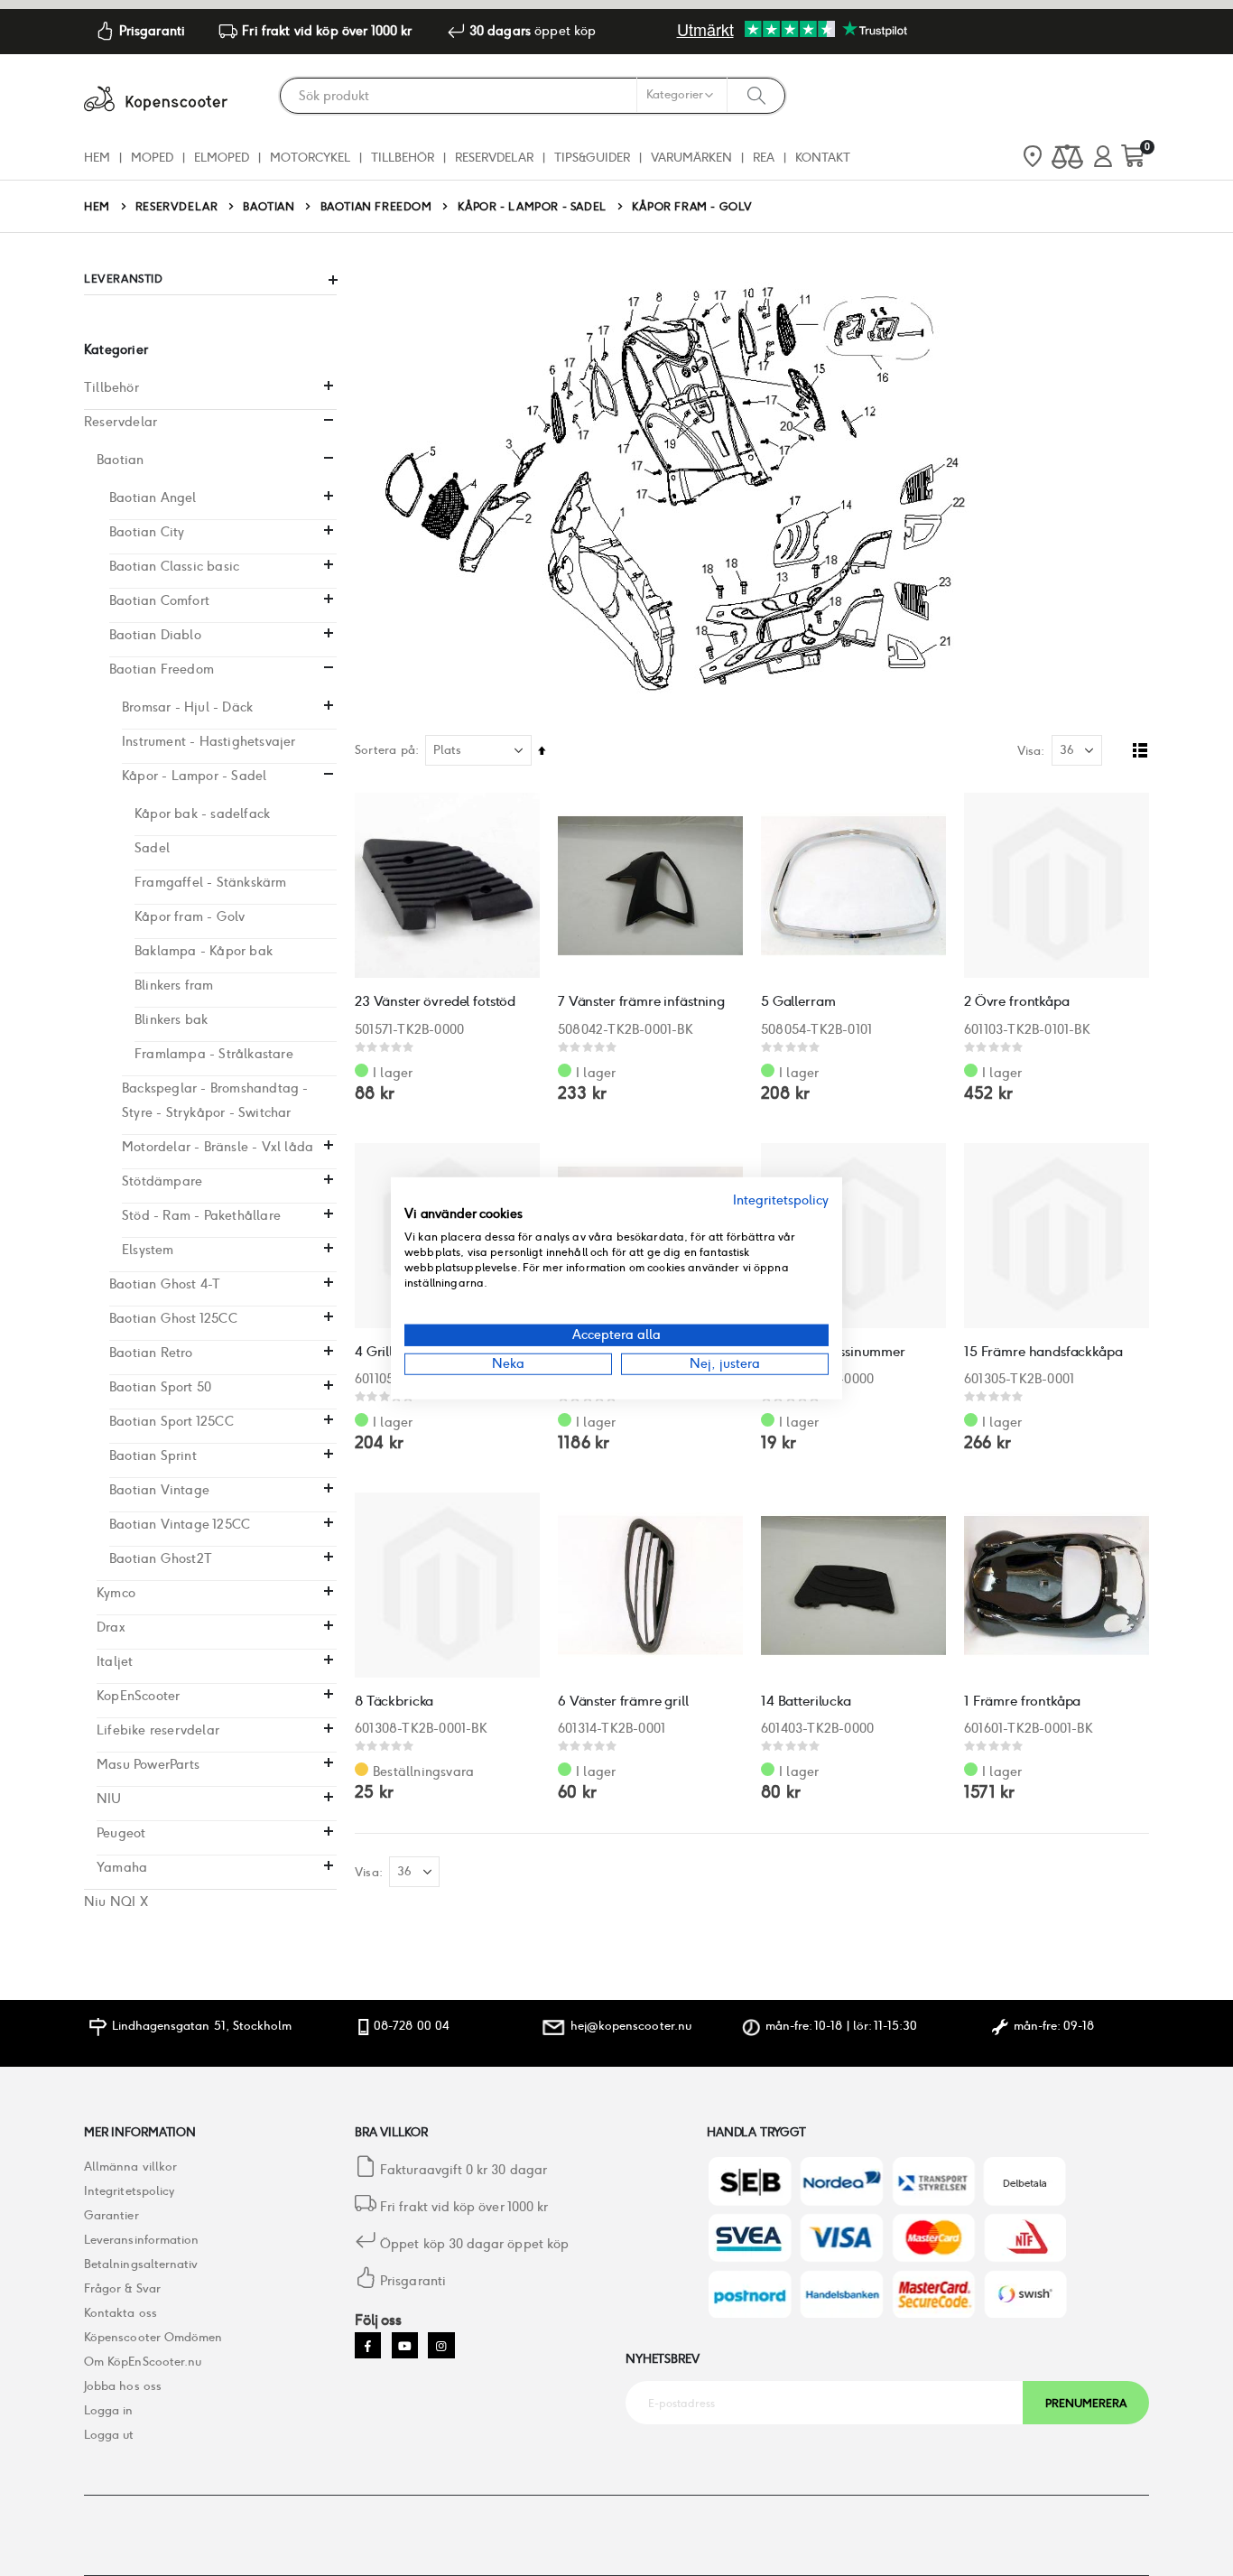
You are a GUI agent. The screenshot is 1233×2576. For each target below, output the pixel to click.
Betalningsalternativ (141, 2264)
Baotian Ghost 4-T (165, 1284)
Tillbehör (111, 387)
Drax (111, 1627)
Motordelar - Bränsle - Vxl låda (218, 1147)
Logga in (109, 2410)
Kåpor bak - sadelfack (202, 814)
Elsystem (148, 1250)
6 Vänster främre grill (623, 1701)
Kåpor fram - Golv (190, 916)
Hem (97, 206)
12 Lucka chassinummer (833, 1351)
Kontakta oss (121, 2313)
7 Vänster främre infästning (641, 1001)
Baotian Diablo (155, 635)
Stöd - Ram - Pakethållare (201, 1215)
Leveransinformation (141, 2240)
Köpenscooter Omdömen (153, 2337)
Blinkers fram (174, 985)
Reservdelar (177, 207)
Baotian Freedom (376, 207)
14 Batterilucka (806, 1701)
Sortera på (385, 750)
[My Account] (1103, 158)
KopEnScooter (138, 1696)
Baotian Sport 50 (160, 1387)
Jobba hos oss (123, 2386)
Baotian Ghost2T (161, 1558)
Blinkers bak (171, 1019)
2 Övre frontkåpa (1017, 1001)
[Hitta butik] (1033, 158)
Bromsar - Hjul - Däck (187, 707)
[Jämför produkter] (1067, 158)
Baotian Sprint (153, 1455)
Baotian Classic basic (174, 566)
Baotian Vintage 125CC (180, 1524)
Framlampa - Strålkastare (214, 1054)
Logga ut (109, 2435)
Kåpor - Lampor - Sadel (532, 207)
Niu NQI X (116, 1902)
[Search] (756, 95)
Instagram (441, 2345)
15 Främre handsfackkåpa (1043, 1351)
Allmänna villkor (130, 2167)
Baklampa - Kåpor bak (204, 951)
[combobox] (533, 96)
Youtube (405, 2345)
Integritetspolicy (129, 2191)
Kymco (116, 1593)
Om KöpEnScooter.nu (143, 2362)
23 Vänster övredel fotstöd (435, 1001)
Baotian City (147, 532)
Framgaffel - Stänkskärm (211, 882)
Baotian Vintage (159, 1490)
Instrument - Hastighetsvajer (209, 741)
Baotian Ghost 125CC (173, 1318)
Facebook (368, 2345)
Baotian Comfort (159, 600)
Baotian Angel (153, 498)
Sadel (152, 848)
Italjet (115, 1661)
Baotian (269, 207)
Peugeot (121, 1833)
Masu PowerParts (148, 1764)
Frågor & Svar (122, 2288)
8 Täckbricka (394, 1701)
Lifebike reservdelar (158, 1730)
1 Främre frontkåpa (1022, 1701)
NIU (109, 1799)
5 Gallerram (798, 1001)
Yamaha (122, 1867)
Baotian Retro (151, 1353)
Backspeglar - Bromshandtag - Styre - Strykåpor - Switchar (215, 1100)
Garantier (111, 2215)
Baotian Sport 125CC (172, 1421)
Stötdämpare (162, 1181)
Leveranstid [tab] (124, 279)
